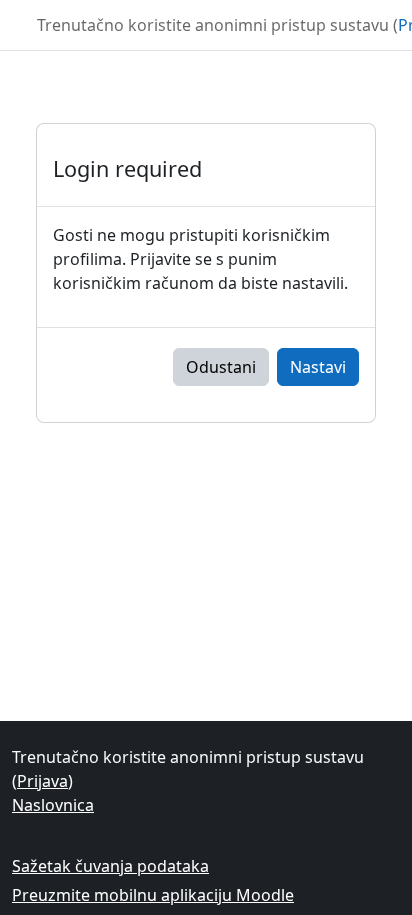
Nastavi (318, 367)
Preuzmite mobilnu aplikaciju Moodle (153, 895)
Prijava (42, 781)
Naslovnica (53, 805)
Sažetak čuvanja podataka (110, 866)
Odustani (221, 367)
